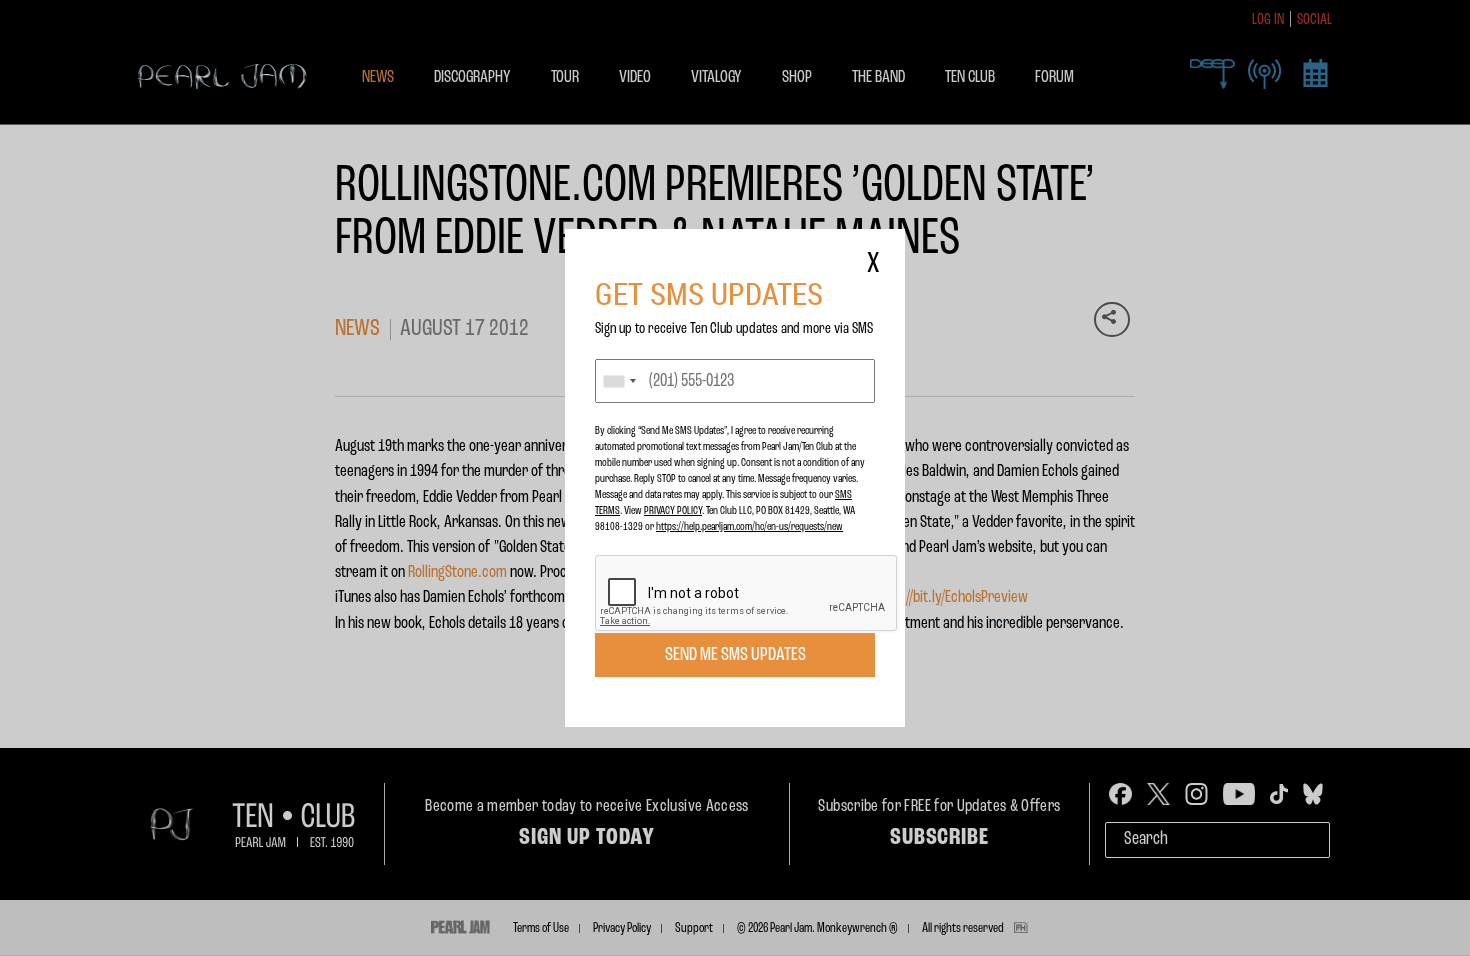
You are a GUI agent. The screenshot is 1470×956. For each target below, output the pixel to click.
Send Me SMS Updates (735, 655)
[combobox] (619, 381)
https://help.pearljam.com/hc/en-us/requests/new (749, 527)
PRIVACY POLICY (673, 511)
